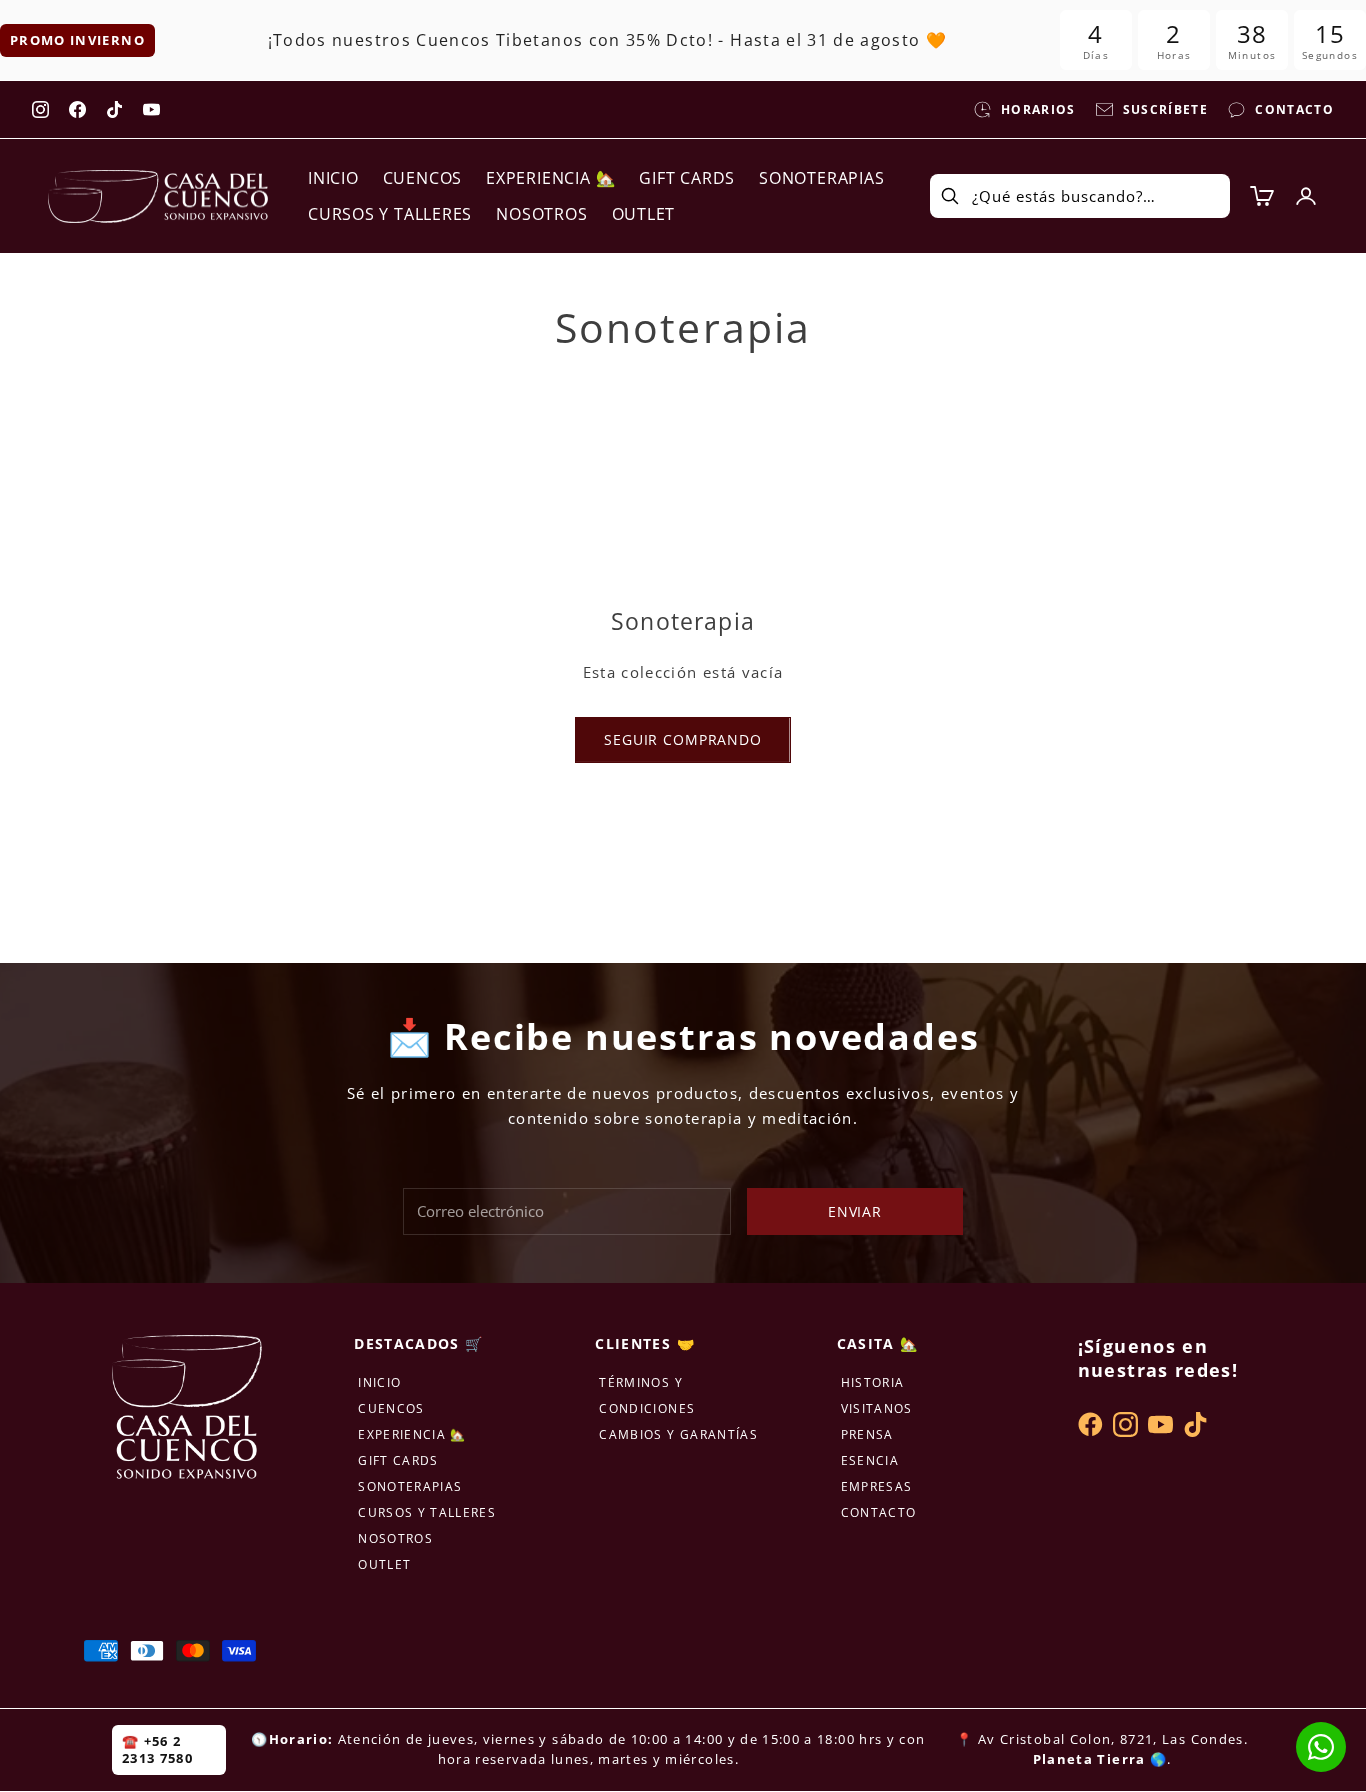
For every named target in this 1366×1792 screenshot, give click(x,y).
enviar (855, 1211)
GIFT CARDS (687, 178)
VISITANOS (877, 1408)
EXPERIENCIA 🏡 (550, 178)
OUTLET (644, 214)
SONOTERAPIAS (821, 178)
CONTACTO (879, 1512)
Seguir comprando (682, 739)
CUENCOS (422, 178)
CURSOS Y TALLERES (390, 214)
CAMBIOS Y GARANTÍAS (678, 1434)
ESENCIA (870, 1460)
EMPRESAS (877, 1486)
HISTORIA (873, 1382)
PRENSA (867, 1434)
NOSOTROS (541, 214)
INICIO (333, 178)
